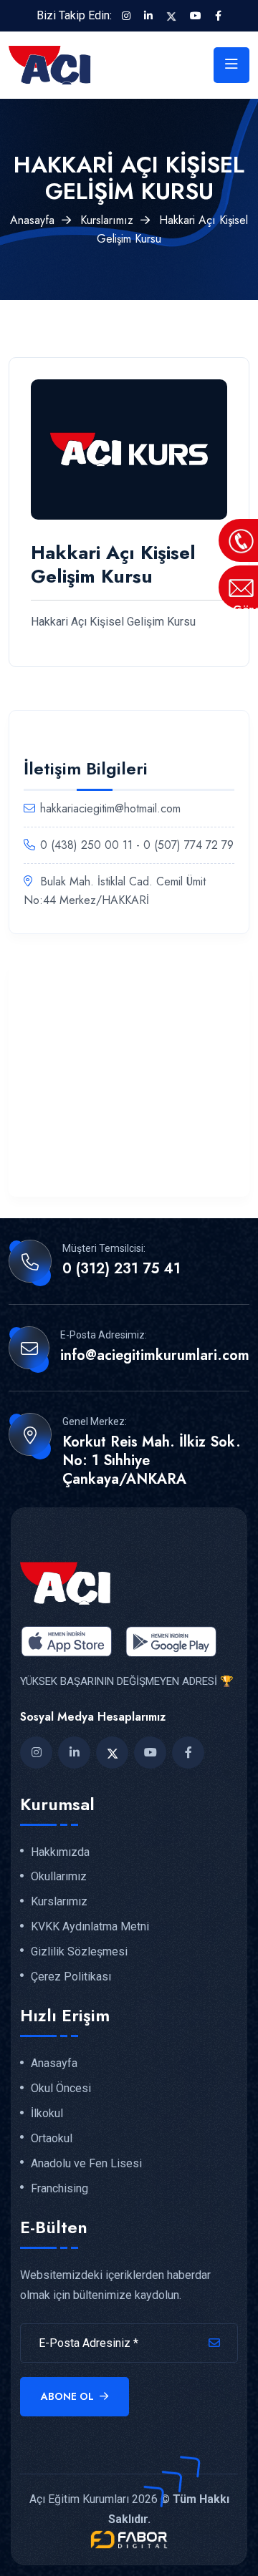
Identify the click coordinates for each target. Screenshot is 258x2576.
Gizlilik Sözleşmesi (79, 1952)
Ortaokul (52, 2139)
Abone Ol (69, 2396)
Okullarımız (59, 1877)
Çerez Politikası (71, 1977)
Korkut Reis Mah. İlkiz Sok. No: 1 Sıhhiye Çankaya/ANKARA (152, 1461)
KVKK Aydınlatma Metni (90, 1927)
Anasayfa (32, 220)
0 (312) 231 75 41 (121, 1269)
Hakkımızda (60, 1852)
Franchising (59, 2189)
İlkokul (47, 2114)
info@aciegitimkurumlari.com (155, 1356)
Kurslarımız (107, 220)
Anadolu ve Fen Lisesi (86, 2164)
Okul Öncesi (61, 2089)
